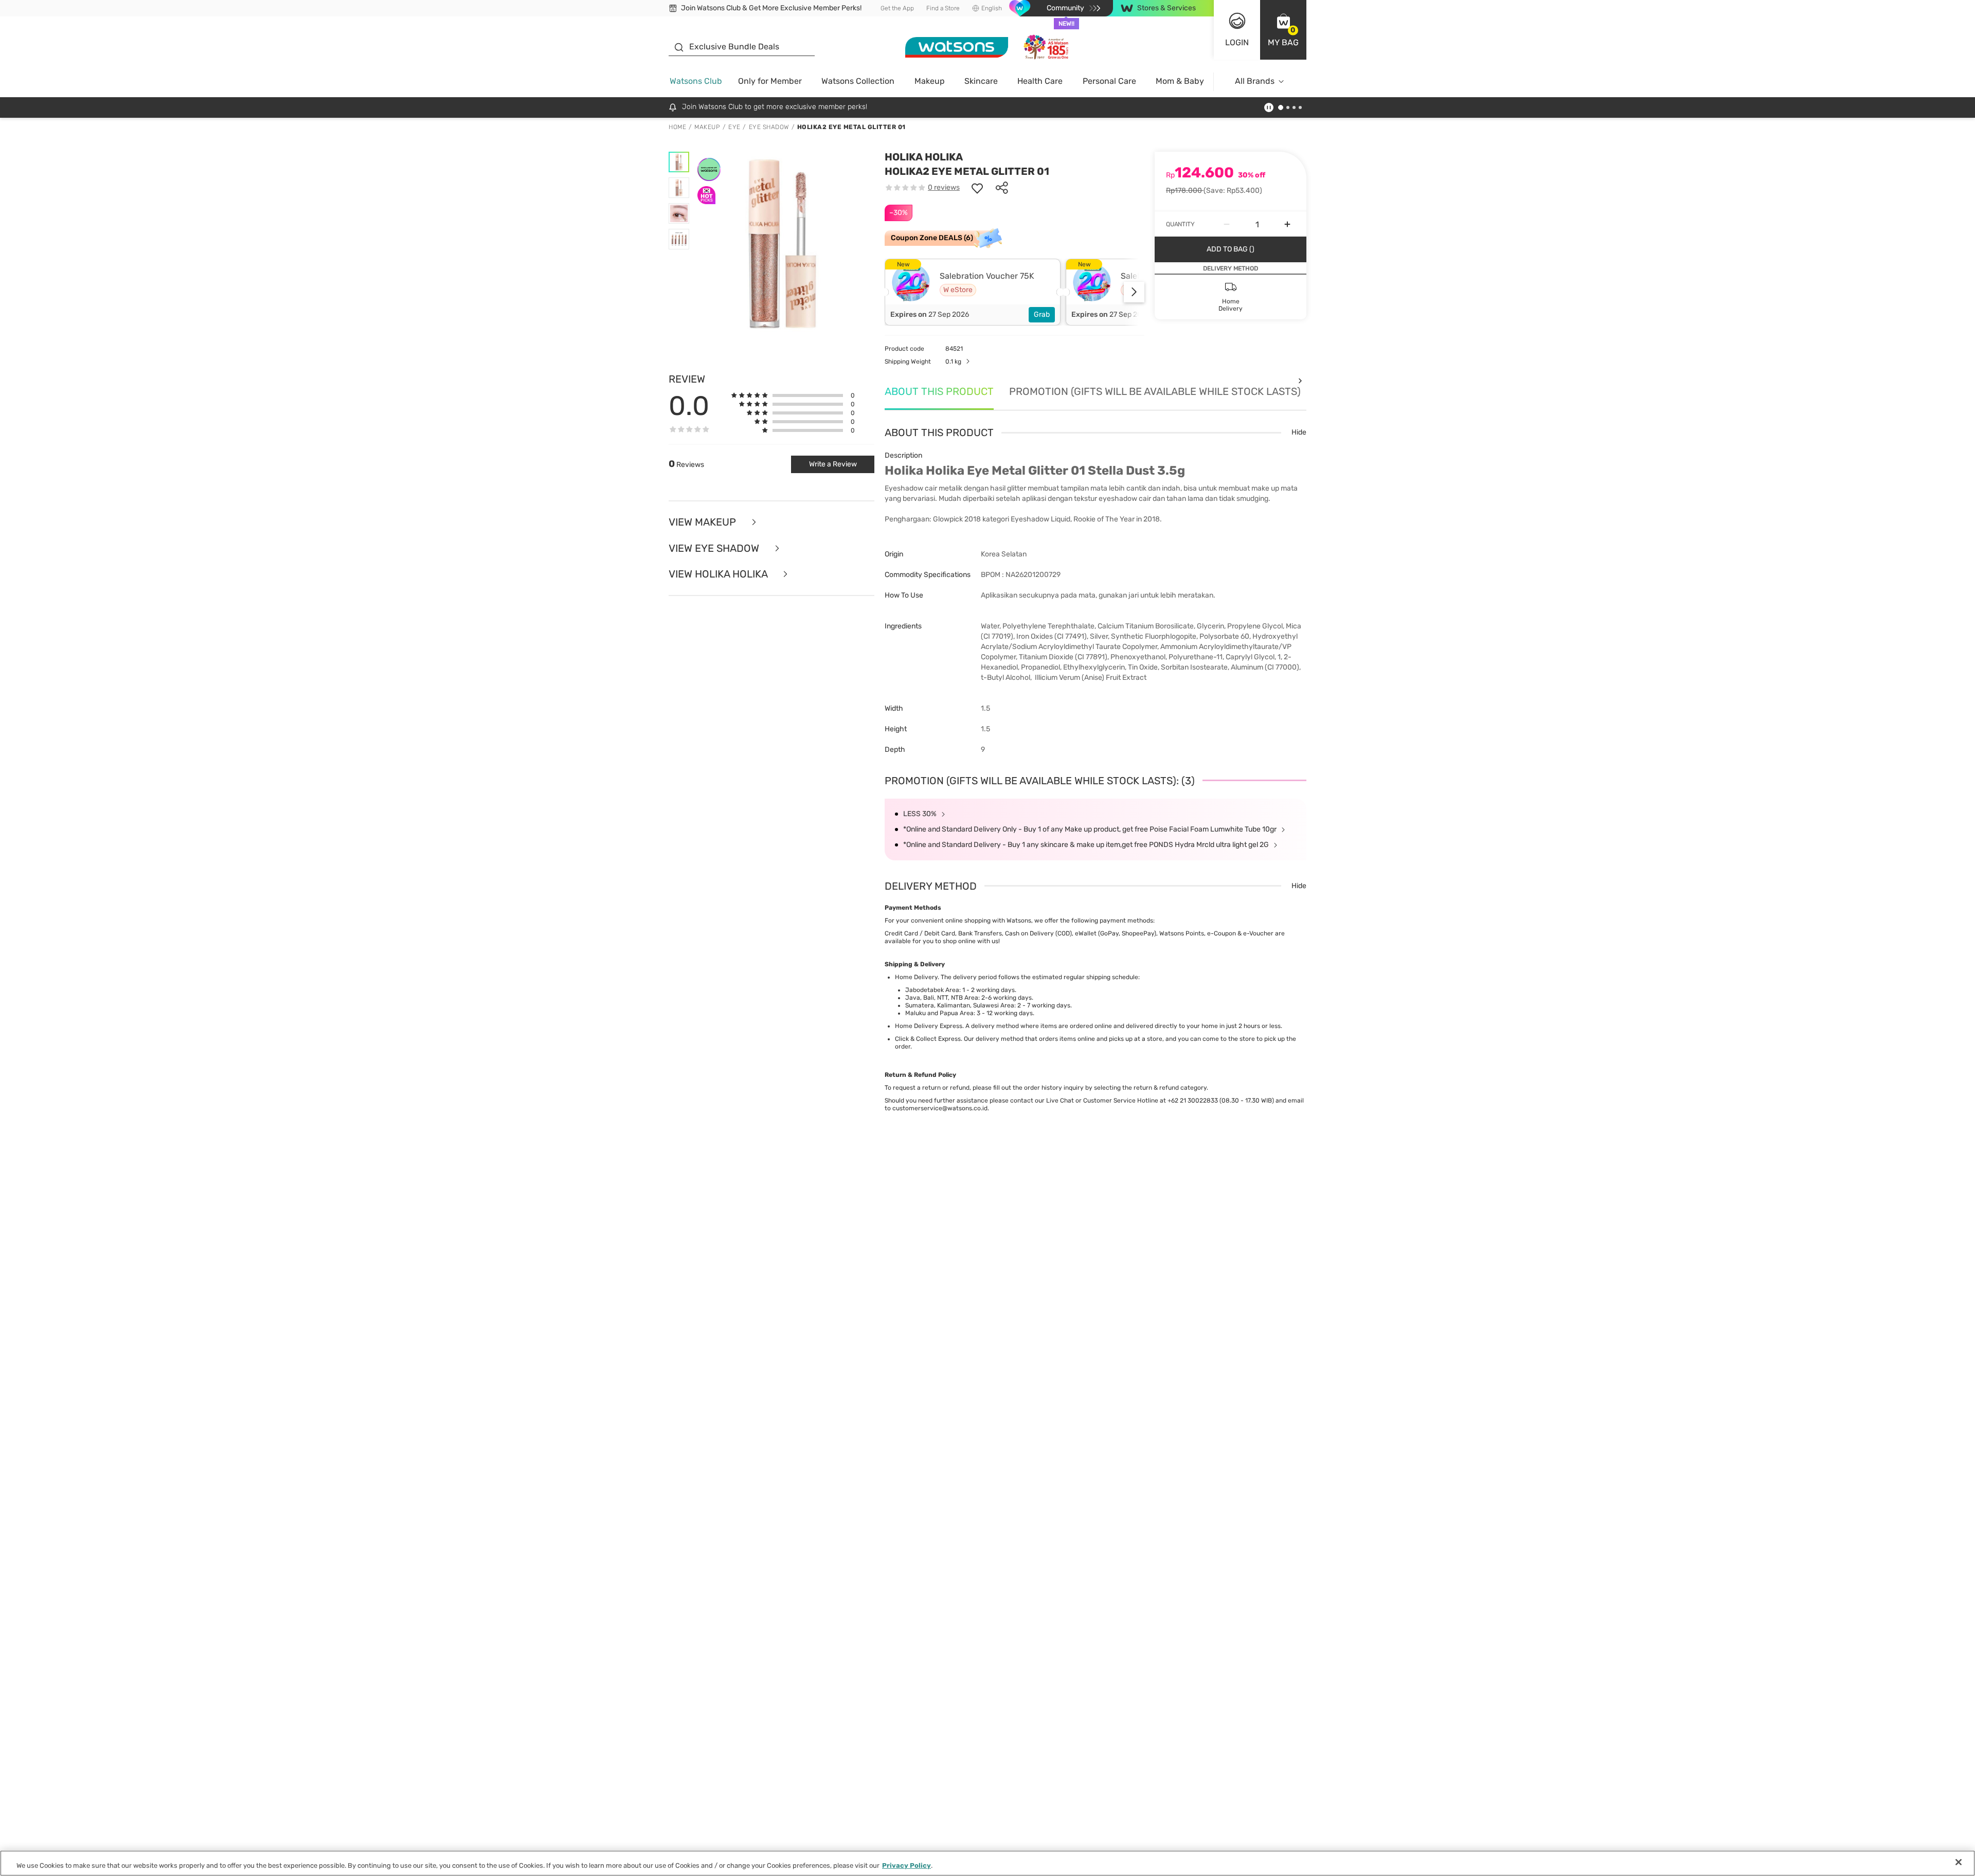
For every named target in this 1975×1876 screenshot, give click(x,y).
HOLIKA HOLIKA (924, 157)
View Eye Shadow (715, 548)
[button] (1283, 30)
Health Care (1040, 81)
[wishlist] (977, 188)
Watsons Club (696, 81)
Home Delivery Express (929, 1026)
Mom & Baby (1180, 81)
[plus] (1287, 224)
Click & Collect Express (928, 1039)
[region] (987, 1863)
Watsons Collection (858, 81)
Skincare (981, 81)
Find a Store (943, 8)
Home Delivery (916, 977)
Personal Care (1109, 81)
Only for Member (770, 81)
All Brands (1255, 81)
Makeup (930, 81)
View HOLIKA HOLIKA (719, 574)
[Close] (1959, 1862)
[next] (1134, 292)
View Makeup (704, 522)
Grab (1042, 314)
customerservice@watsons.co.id (940, 1108)
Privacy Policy (906, 1865)
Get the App (897, 8)
